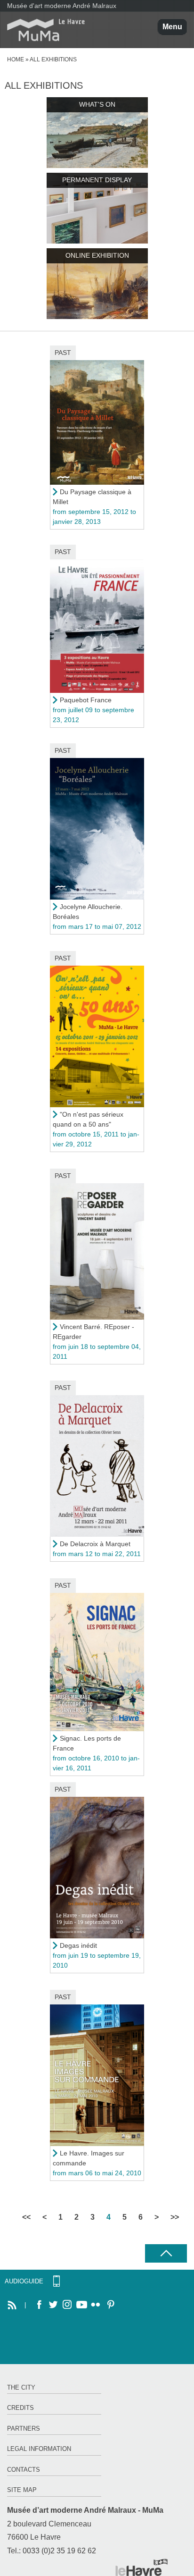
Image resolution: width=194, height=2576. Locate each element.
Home (16, 59)
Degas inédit (78, 1945)
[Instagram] (67, 2305)
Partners (24, 2429)
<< (26, 2217)
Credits (20, 2408)
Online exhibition (97, 255)
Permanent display (97, 180)
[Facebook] (39, 2305)
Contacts (24, 2470)
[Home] (42, 30)
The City (21, 2387)
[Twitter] (53, 2305)
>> (175, 2217)
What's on (97, 104)
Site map (22, 2490)
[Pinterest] (110, 2305)
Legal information (39, 2449)
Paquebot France (86, 700)
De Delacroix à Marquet (95, 1544)
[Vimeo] (81, 2305)
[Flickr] (96, 2305)
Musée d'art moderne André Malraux (62, 6)
